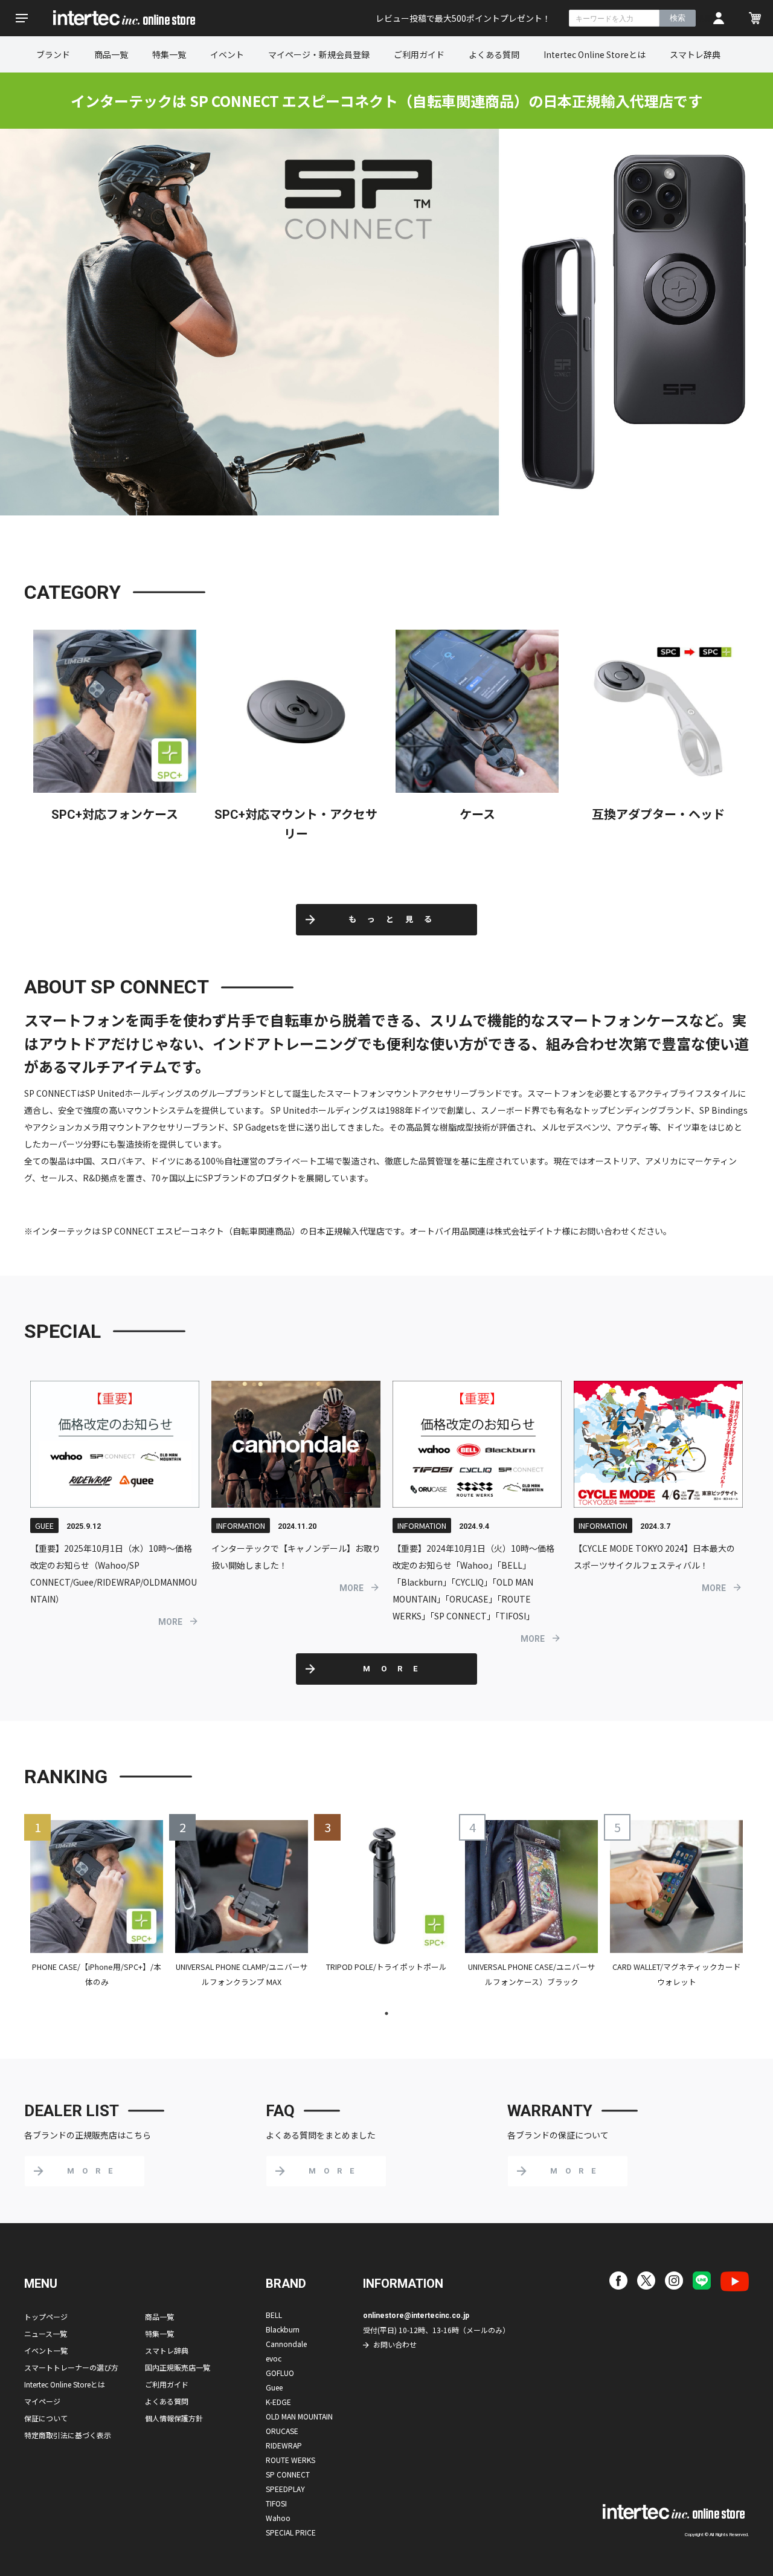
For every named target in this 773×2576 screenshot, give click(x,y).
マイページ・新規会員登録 (319, 54)
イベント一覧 (46, 2350)
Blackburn (283, 2329)
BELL (274, 2315)
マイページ (42, 2401)
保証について (46, 2418)
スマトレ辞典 (695, 54)
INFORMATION (241, 1525)
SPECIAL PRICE (291, 2532)
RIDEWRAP (284, 2445)
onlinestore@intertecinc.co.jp (416, 2316)
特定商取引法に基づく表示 (68, 2435)
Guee (274, 2387)
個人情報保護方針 (174, 2418)
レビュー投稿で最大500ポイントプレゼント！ (463, 18)
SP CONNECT (288, 2474)
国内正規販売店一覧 (178, 2367)
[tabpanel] (97, 1909)
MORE (170, 1622)
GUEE (44, 1525)
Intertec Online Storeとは (595, 54)
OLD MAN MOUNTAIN (299, 2416)
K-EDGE (278, 2402)
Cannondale (286, 2344)
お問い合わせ (395, 2344)
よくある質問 (494, 54)
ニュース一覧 (46, 2333)
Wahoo (278, 2518)
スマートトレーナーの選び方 (71, 2367)
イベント (227, 54)
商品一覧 (111, 54)
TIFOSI (276, 2503)
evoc (274, 2358)
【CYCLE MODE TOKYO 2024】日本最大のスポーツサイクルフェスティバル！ (654, 1557)
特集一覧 (169, 54)
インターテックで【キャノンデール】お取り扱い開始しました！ (296, 1557)
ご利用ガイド (419, 54)
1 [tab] (386, 2013)
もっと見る (396, 919)
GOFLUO (280, 2373)
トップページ (46, 2316)
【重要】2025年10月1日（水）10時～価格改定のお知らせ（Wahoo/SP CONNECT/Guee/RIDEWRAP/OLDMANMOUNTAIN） (114, 1574)
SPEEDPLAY (285, 2489)
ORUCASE (282, 2431)
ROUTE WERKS (290, 2460)
